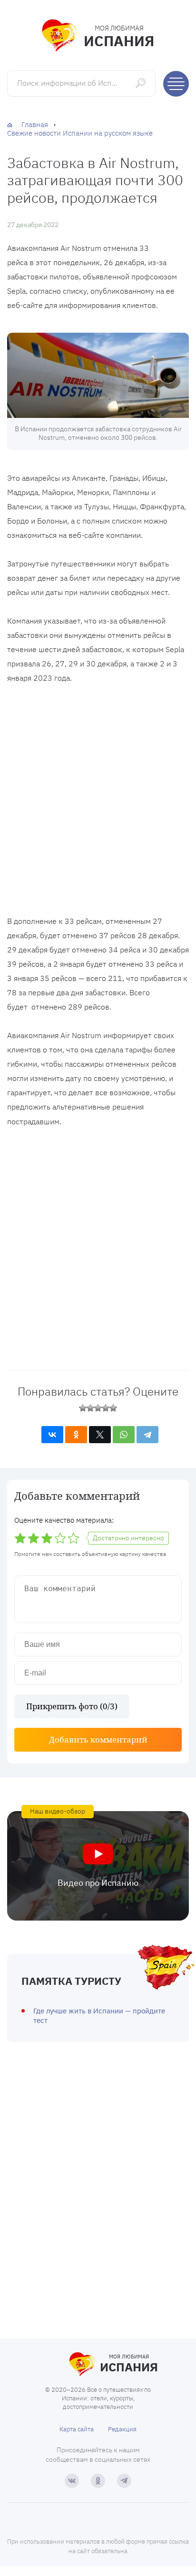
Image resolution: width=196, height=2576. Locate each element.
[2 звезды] (90, 1408)
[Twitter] (100, 1435)
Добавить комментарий (98, 1739)
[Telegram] (147, 1435)
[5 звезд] (113, 1408)
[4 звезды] (106, 1408)
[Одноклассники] (76, 1435)
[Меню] (176, 84)
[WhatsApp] (124, 1435)
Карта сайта (77, 2429)
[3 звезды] (98, 1408)
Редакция (122, 2429)
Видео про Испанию (98, 1883)
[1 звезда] (83, 1408)
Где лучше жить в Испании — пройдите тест (99, 2016)
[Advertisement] (98, 802)
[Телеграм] (124, 2481)
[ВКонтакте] (52, 1435)
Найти (142, 83)
